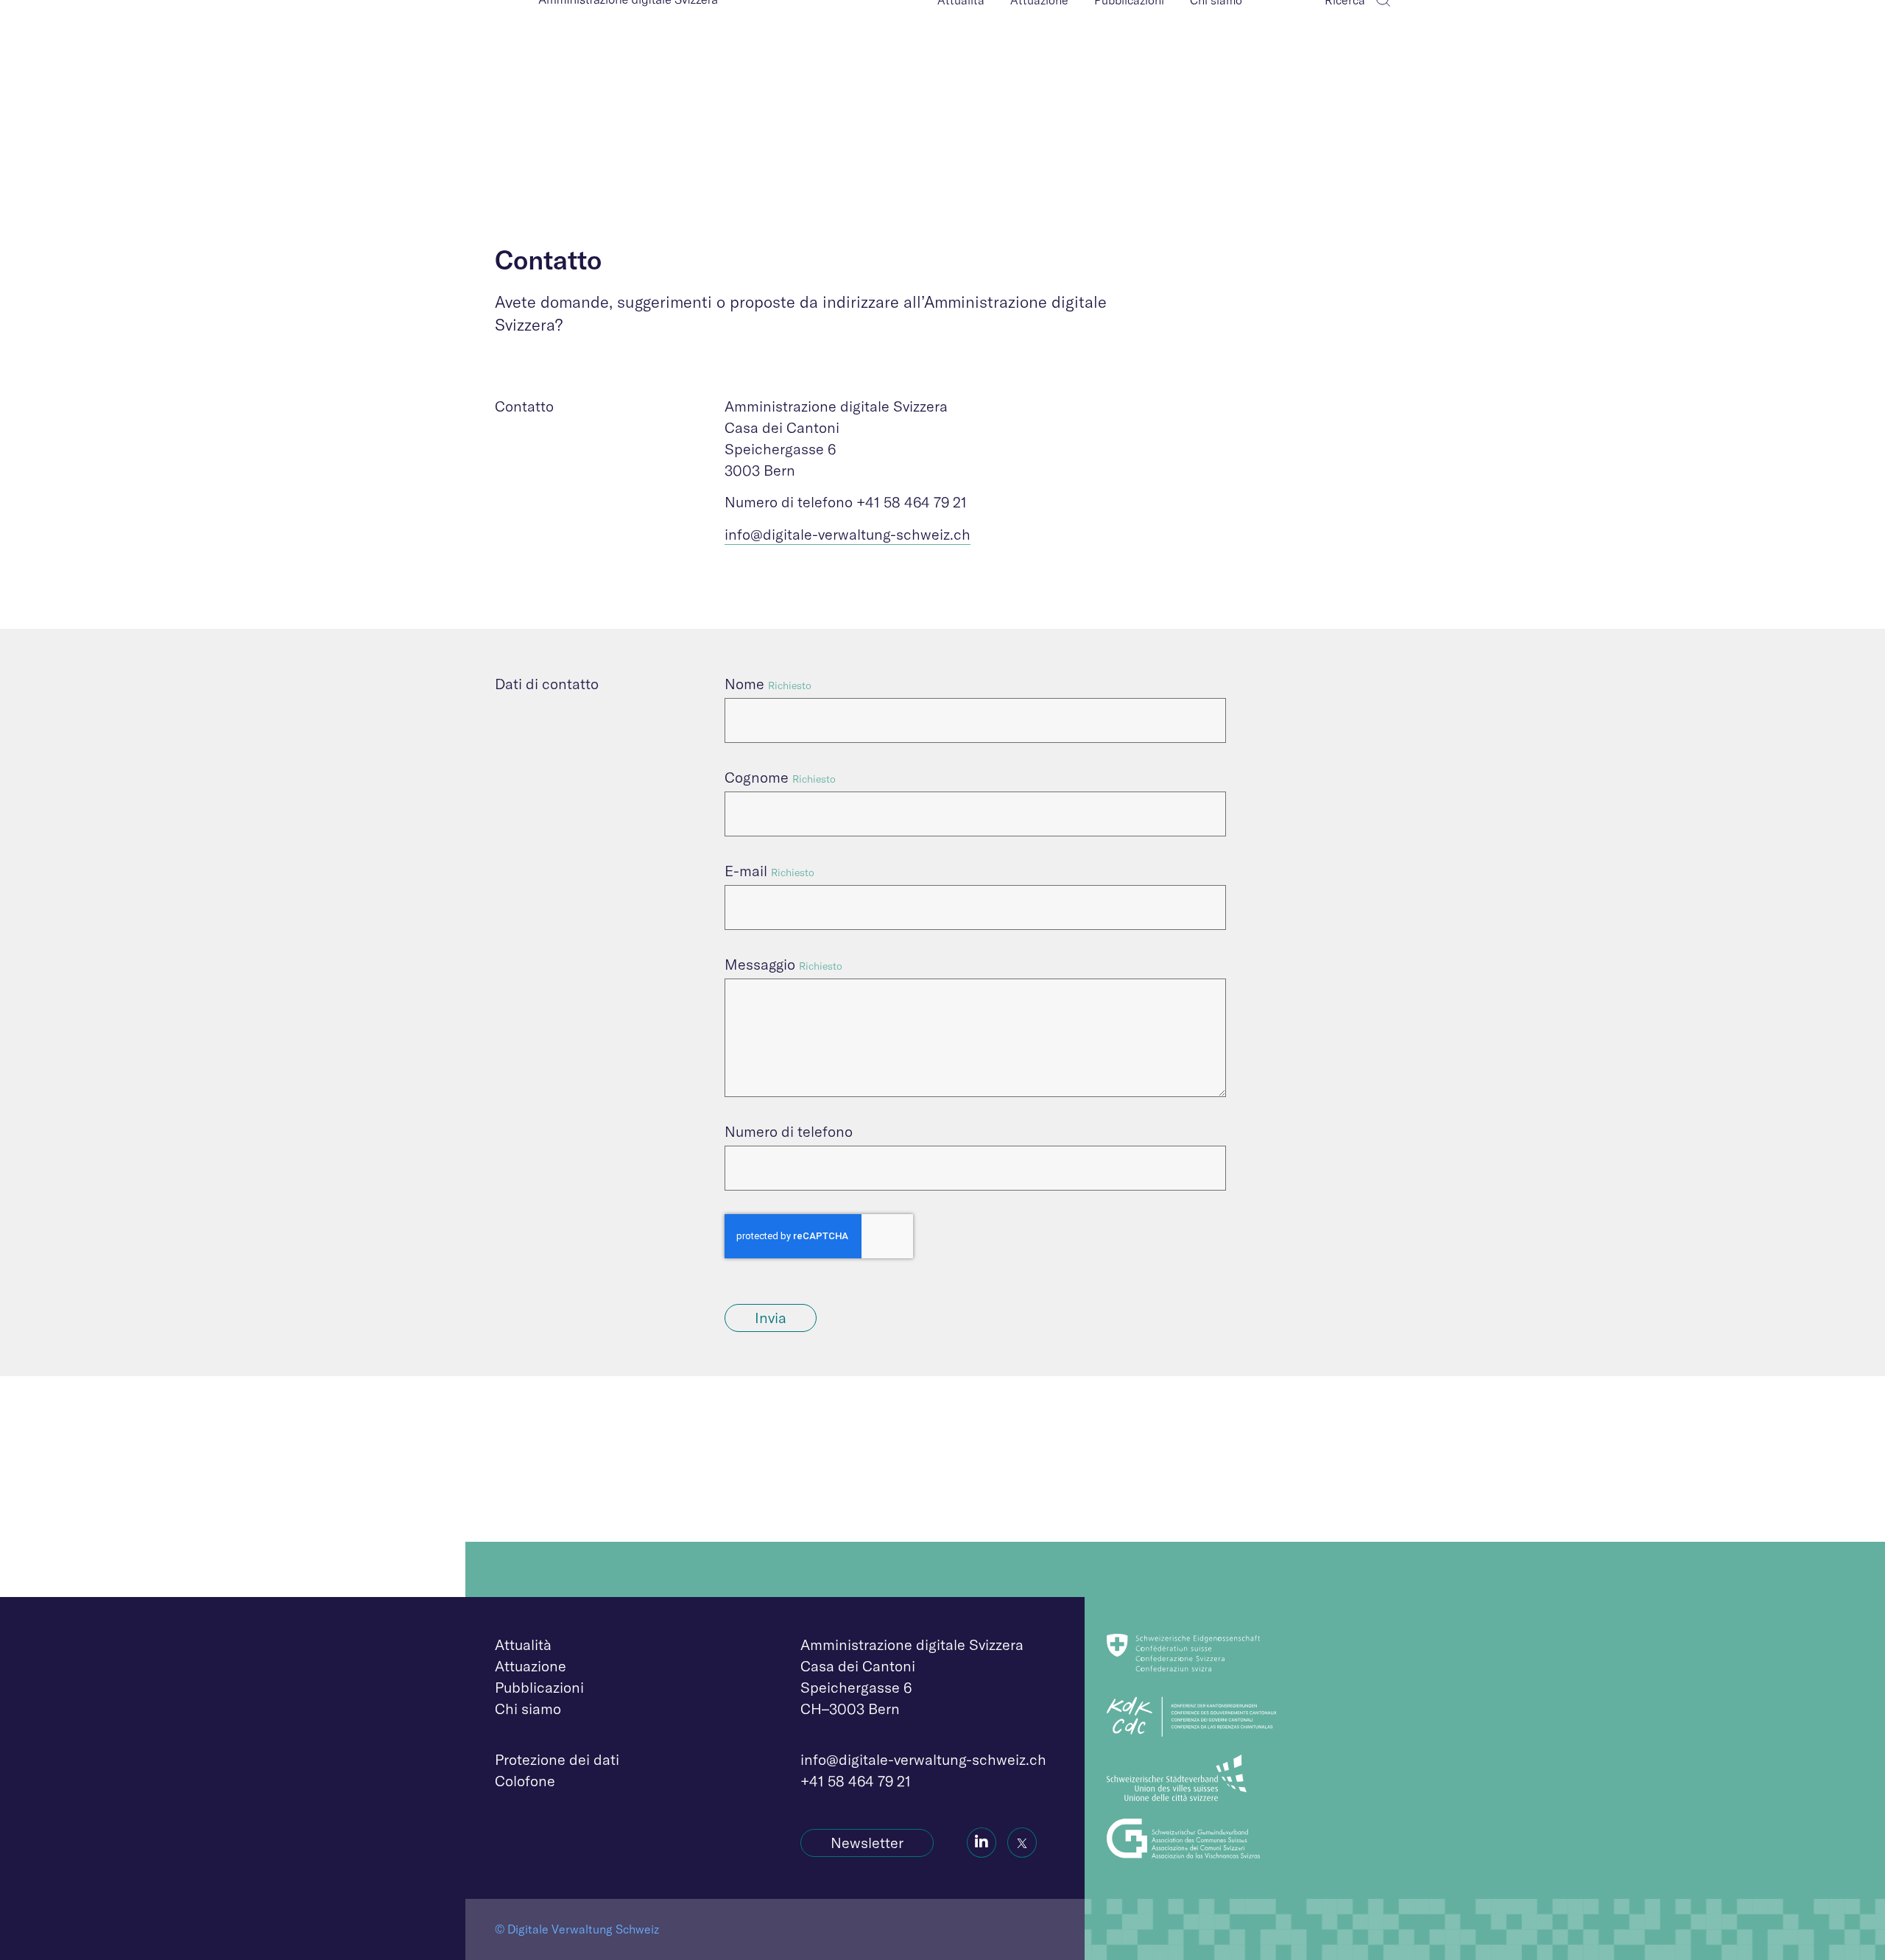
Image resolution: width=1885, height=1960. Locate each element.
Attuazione (531, 1666)
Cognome (757, 777)
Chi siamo (528, 1709)
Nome (744, 684)
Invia (771, 1318)
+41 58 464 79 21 (856, 1781)
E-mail (746, 871)
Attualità (523, 1645)
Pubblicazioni (539, 1687)
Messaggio (760, 964)
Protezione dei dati (557, 1759)
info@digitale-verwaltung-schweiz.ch (848, 534)
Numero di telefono (789, 1131)
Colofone (525, 1781)
